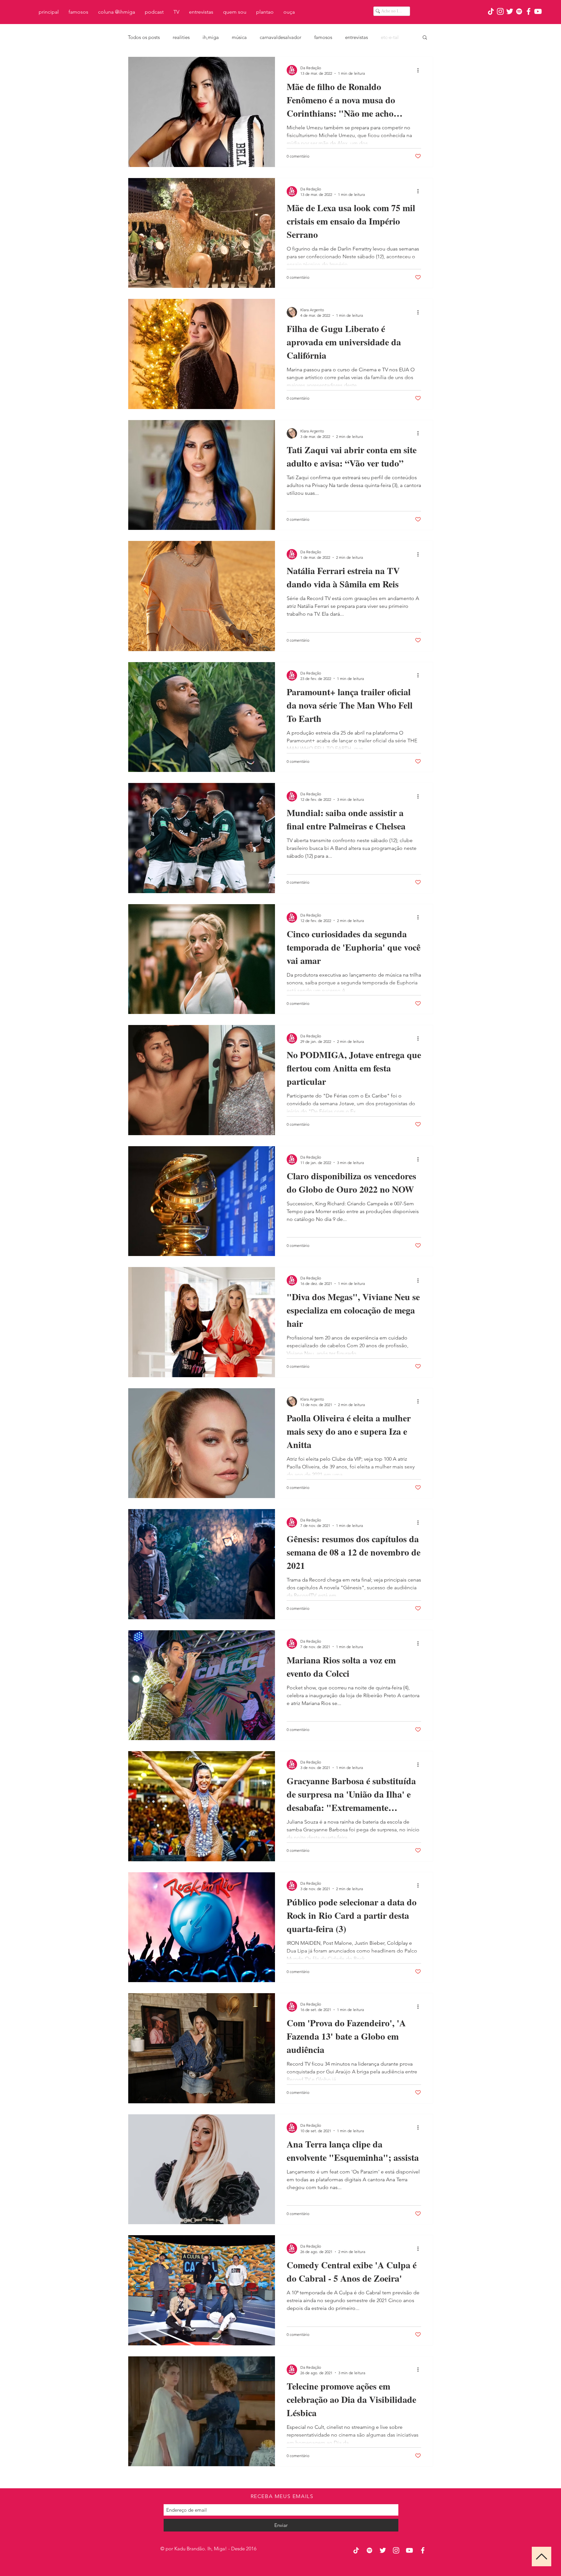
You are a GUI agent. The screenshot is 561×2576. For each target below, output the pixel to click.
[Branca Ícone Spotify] (519, 11)
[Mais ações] (420, 70)
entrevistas (356, 37)
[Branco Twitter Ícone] (510, 11)
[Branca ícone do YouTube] (538, 11)
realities (181, 37)
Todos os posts (144, 37)
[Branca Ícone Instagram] (500, 11)
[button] (425, 38)
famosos (323, 37)
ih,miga (211, 37)
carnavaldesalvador (280, 37)
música (239, 37)
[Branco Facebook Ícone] (529, 11)
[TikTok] (491, 11)
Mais (386, 37)
